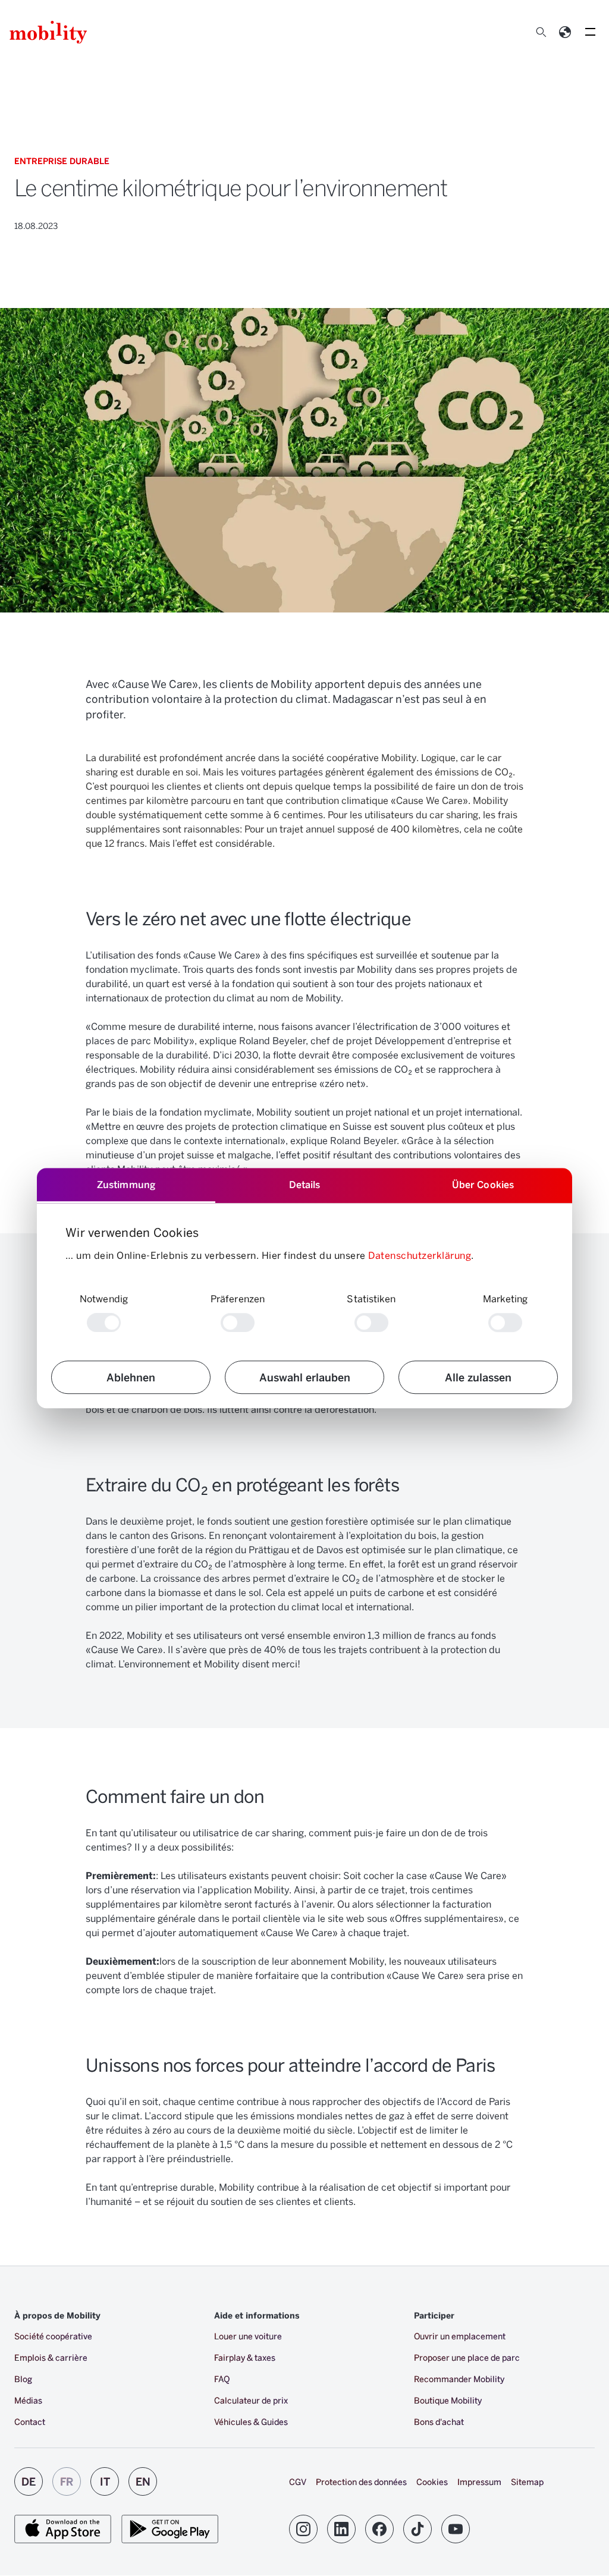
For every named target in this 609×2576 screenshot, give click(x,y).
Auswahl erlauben (305, 1377)
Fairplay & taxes (245, 2357)
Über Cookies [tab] (483, 1184)
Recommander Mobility (459, 2379)
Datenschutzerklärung (420, 1255)
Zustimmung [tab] (126, 1184)
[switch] (238, 1322)
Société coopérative (53, 2336)
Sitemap (527, 2482)
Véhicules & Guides (251, 2422)
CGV (298, 2482)
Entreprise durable (62, 161)
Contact (30, 2422)
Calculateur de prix (251, 2400)
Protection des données (361, 2482)
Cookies (432, 2482)
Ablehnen (131, 1377)
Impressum (479, 2482)
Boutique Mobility (448, 2400)
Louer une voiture (248, 2336)
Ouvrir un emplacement (460, 2336)
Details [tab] (305, 1184)
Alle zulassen (478, 1377)
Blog (23, 2379)
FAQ (222, 2379)
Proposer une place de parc (467, 2357)
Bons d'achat (439, 2422)
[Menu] (590, 32)
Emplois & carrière (51, 2357)
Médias (28, 2400)
